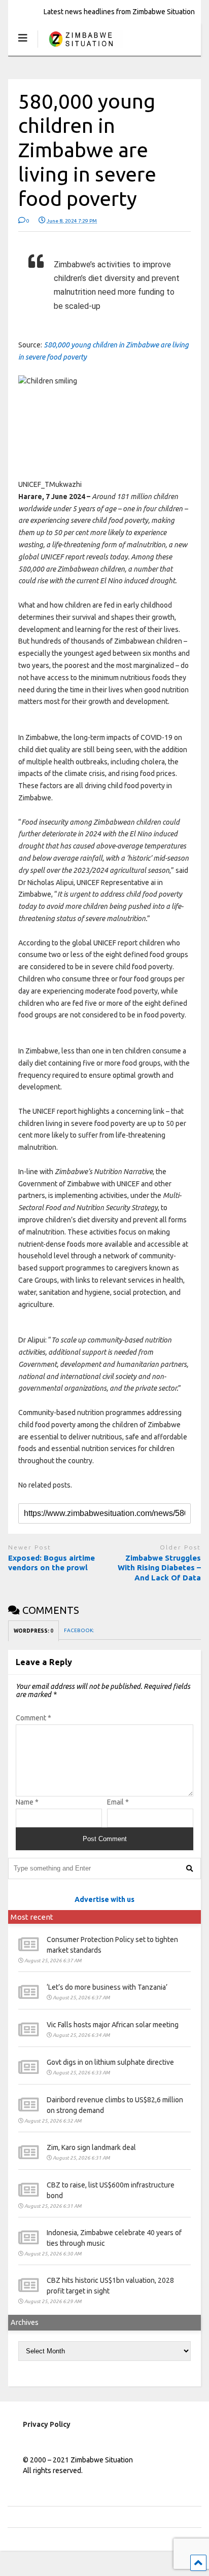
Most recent (32, 1917)
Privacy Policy (47, 2424)
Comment (33, 1718)
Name (27, 1802)
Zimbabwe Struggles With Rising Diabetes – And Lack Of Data (159, 1568)
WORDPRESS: (33, 1631)
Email (118, 1802)
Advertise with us (104, 1899)
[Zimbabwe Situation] (80, 48)
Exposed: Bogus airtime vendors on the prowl (51, 1563)
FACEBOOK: (79, 1630)
